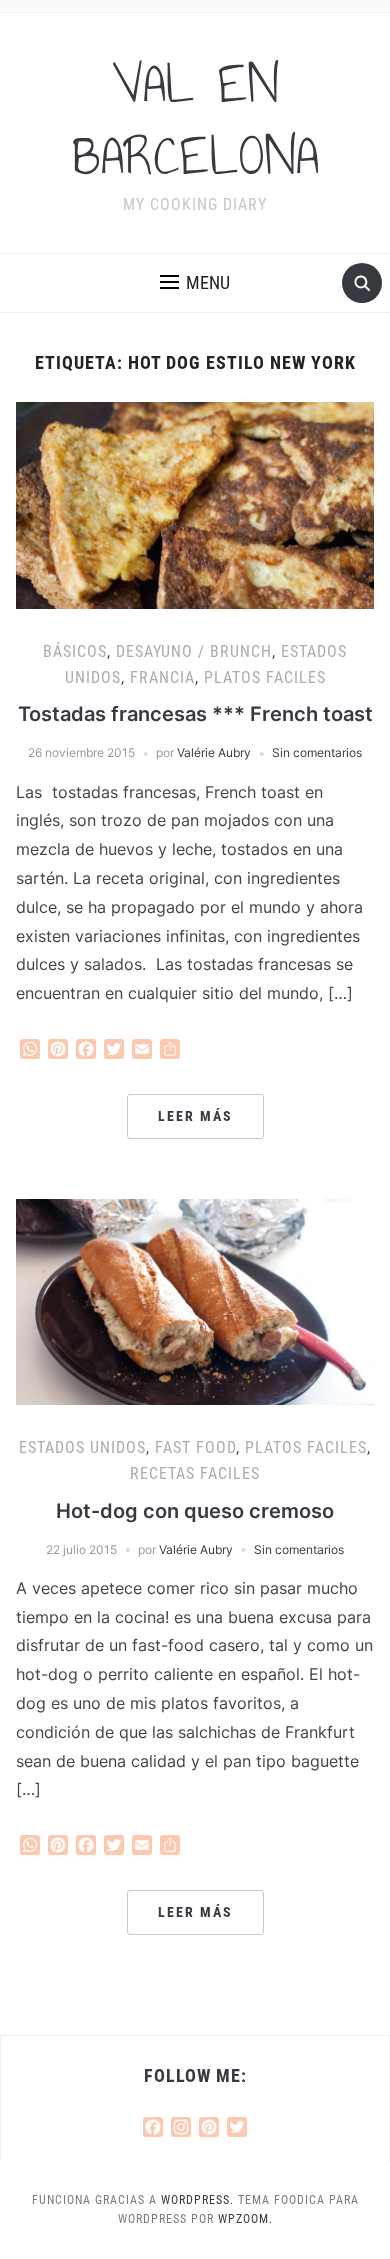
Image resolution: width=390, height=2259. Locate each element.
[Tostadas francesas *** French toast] (195, 504)
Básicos (75, 651)
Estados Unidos (82, 1447)
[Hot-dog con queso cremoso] (195, 1300)
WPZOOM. (245, 2219)
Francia (162, 677)
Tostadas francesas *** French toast (195, 714)
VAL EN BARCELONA (195, 120)
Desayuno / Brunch (194, 651)
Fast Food (195, 1447)
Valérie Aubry (214, 752)
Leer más (195, 1116)
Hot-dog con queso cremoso (195, 1511)
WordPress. (197, 2200)
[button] (195, 283)
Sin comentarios (317, 752)
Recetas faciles (195, 1473)
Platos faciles (265, 677)
